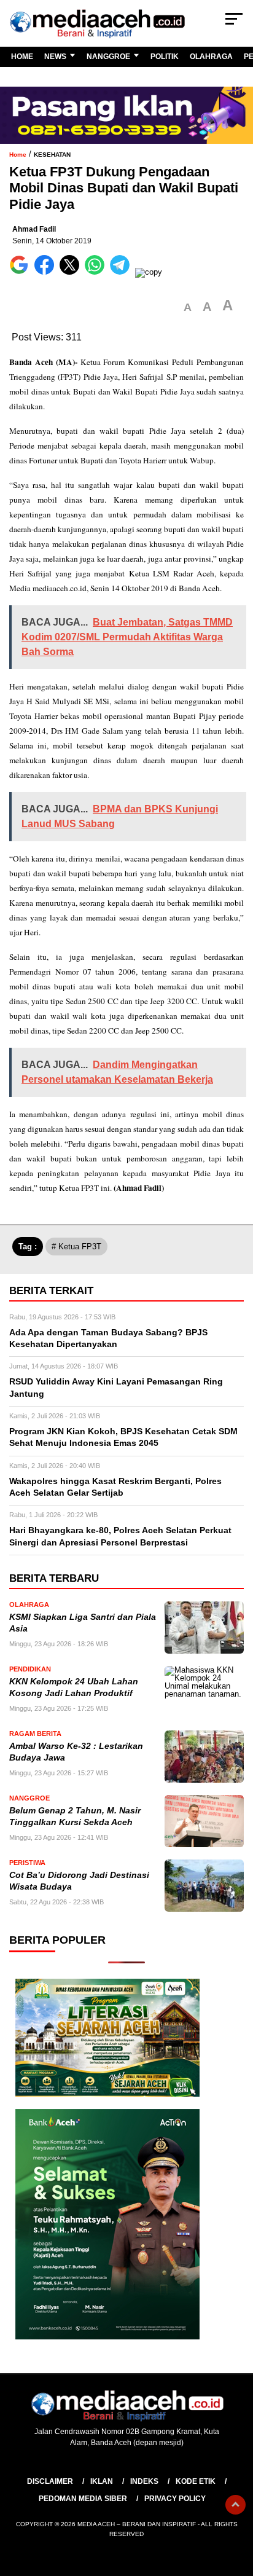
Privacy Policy (175, 2499)
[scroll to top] (235, 2505)
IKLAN (102, 2481)
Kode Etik (196, 2481)
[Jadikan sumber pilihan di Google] (22, 272)
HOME (22, 57)
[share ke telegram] (121, 272)
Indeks (144, 2481)
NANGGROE (108, 57)
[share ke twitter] (72, 272)
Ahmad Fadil (34, 229)
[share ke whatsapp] (97, 272)
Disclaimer (50, 2481)
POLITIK (165, 57)
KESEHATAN (52, 155)
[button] (188, 308)
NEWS (55, 57)
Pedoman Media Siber (83, 2499)
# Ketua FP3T (76, 1247)
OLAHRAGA (211, 57)
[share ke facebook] (47, 272)
